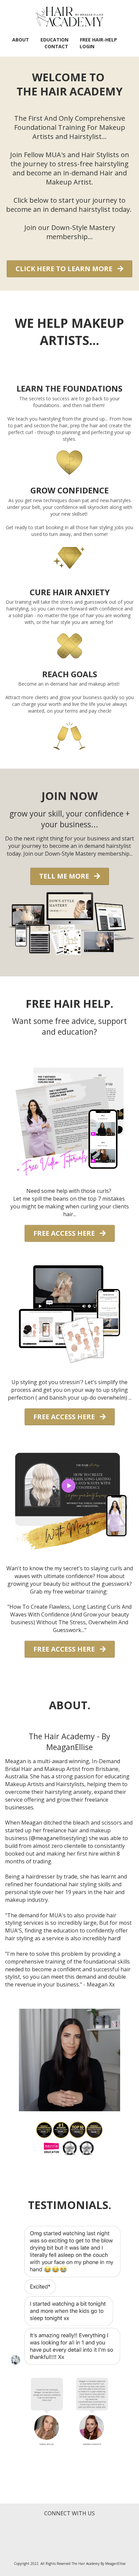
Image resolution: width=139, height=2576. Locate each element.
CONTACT (56, 46)
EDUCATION (54, 40)
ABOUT (21, 40)
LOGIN (87, 46)
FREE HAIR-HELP (99, 40)
